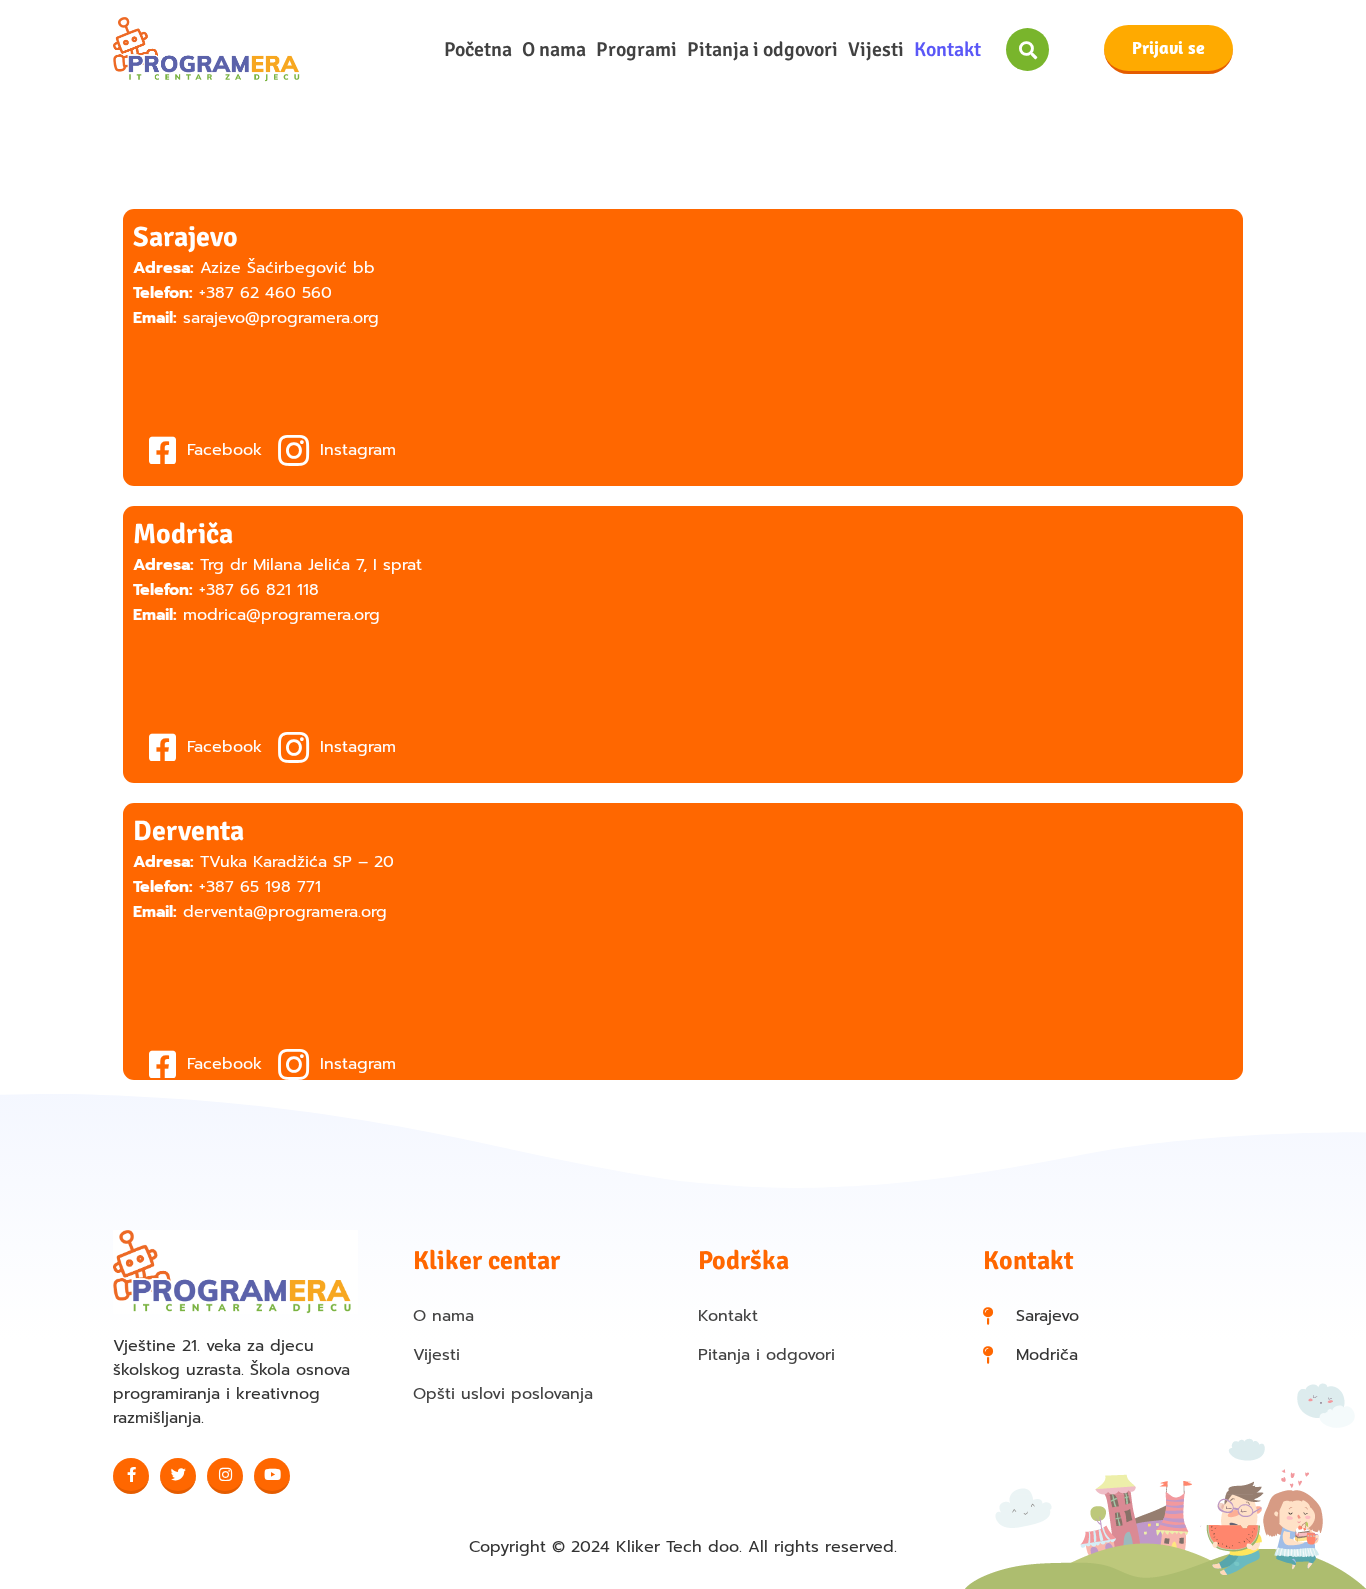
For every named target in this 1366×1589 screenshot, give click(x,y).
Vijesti (876, 50)
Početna (478, 50)
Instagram (355, 450)
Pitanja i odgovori (762, 50)
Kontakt (947, 50)
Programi (636, 50)
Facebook (221, 450)
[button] (1027, 49)
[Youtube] (272, 1476)
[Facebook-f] (131, 1476)
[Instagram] (225, 1476)
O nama (554, 50)
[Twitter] (178, 1476)
